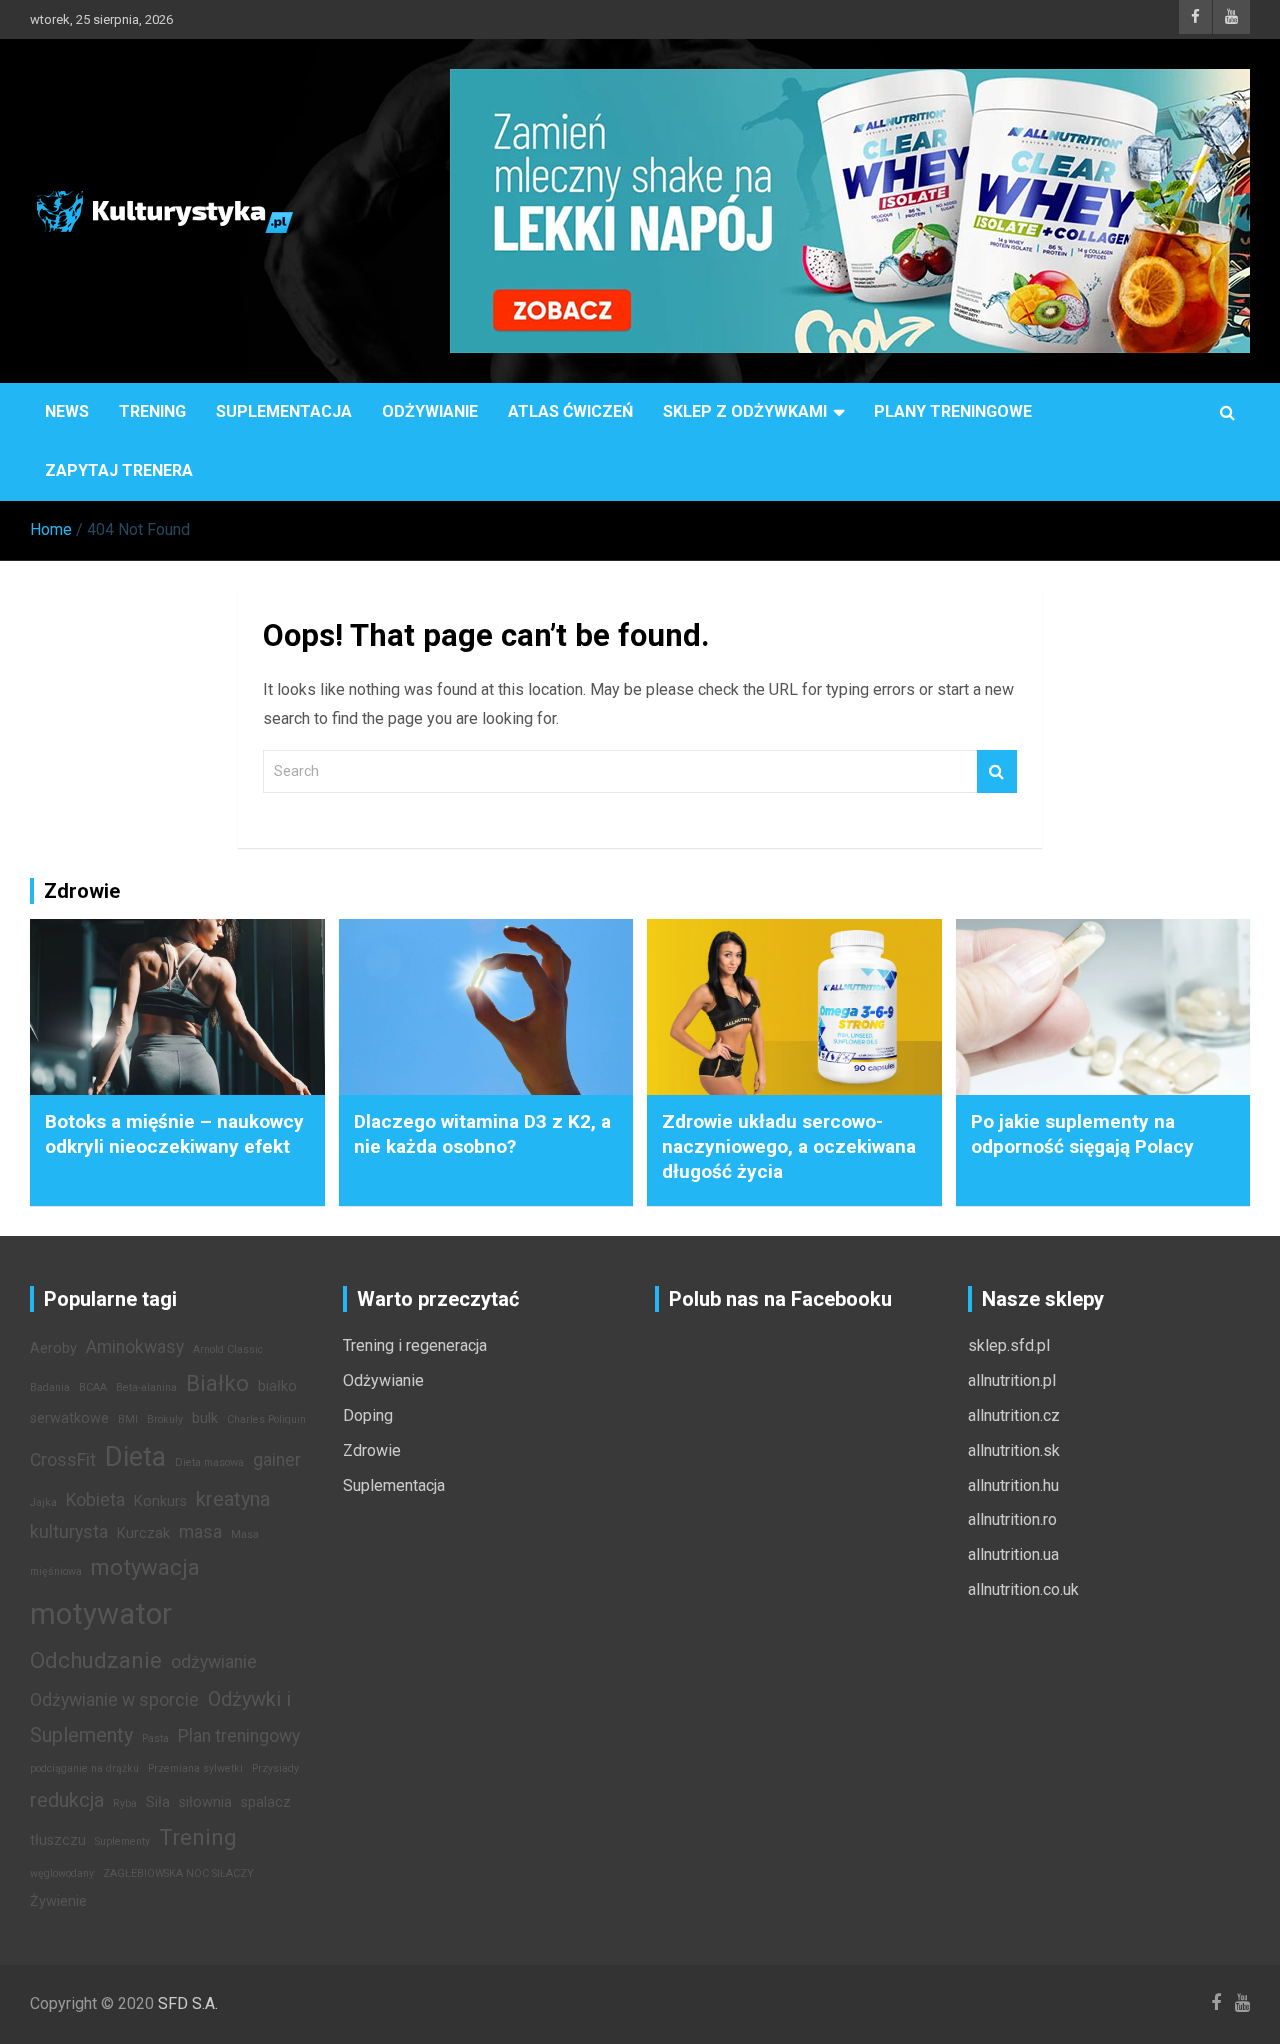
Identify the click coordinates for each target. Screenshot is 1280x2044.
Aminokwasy (135, 1347)
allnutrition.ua (1013, 1554)
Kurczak (143, 1533)
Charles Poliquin (266, 1419)
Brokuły (165, 1419)
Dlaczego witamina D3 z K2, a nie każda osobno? (482, 1134)
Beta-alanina (146, 1387)
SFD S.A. (188, 2003)
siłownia (205, 1802)
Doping (368, 1415)
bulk (205, 1418)
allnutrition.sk (1014, 1450)
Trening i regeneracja (415, 1345)
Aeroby (53, 1348)
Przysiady (275, 1768)
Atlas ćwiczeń (570, 411)
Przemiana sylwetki (195, 1768)
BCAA (93, 1387)
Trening (152, 411)
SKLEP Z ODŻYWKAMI (745, 411)
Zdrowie (372, 1450)
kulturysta (69, 1532)
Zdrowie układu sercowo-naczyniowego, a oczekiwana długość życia (789, 1146)
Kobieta (95, 1500)
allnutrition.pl (1012, 1380)
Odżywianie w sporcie (114, 1700)
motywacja (145, 1567)
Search (997, 771)
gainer (277, 1460)
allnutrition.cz (1014, 1415)
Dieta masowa (209, 1462)
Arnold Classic (228, 1349)
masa (200, 1532)
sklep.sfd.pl (1009, 1345)
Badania (50, 1387)
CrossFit (63, 1460)
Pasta (155, 1738)
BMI (128, 1419)
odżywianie (214, 1662)
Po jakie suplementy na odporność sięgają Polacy (1082, 1134)
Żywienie (58, 1901)
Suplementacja (284, 411)
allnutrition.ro (1012, 1519)
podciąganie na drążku (84, 1768)
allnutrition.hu (1013, 1485)
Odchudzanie (96, 1660)
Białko (217, 1383)
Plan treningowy (239, 1736)
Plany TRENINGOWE (953, 411)
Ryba (125, 1803)
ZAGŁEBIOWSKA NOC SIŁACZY (178, 1873)
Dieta (135, 1457)
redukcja (67, 1800)
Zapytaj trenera (119, 470)
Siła (158, 1802)
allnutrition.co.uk (1023, 1589)
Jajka (43, 1502)
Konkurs (160, 1501)
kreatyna (233, 1499)
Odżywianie (430, 411)
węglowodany (62, 1873)
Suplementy (122, 1841)
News (67, 411)
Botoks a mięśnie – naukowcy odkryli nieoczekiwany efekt (174, 1134)
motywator (101, 1614)
